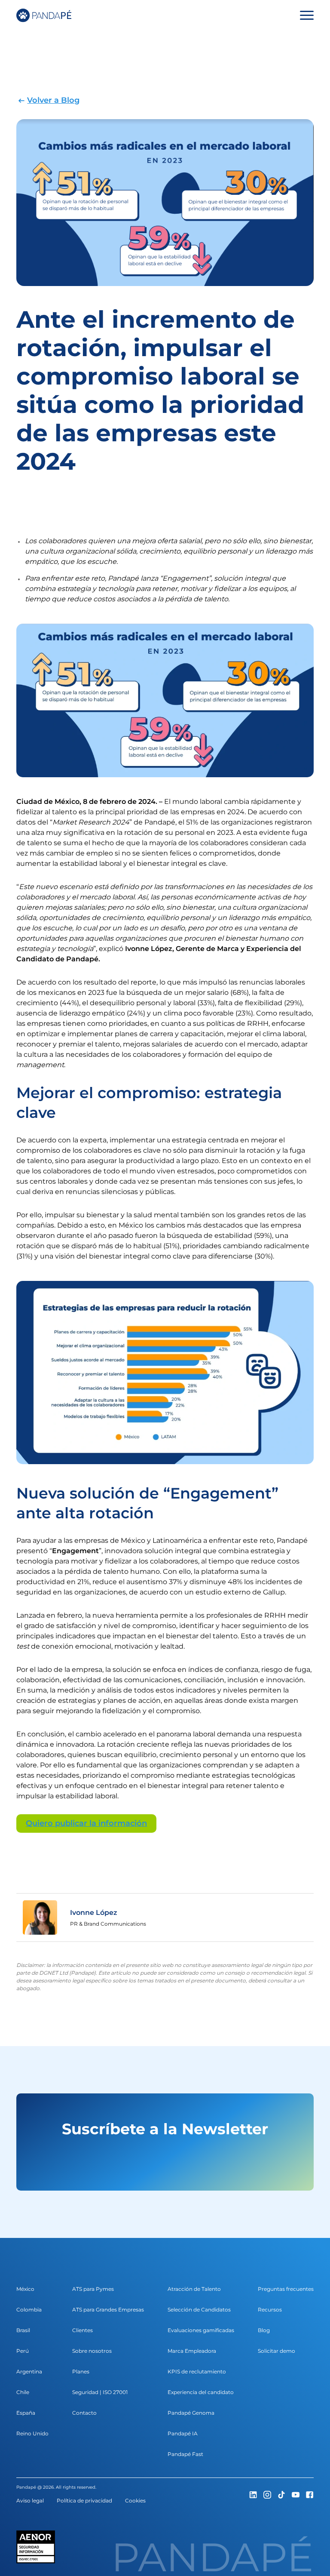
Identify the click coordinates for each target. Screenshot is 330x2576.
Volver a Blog (53, 100)
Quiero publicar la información (86, 1823)
